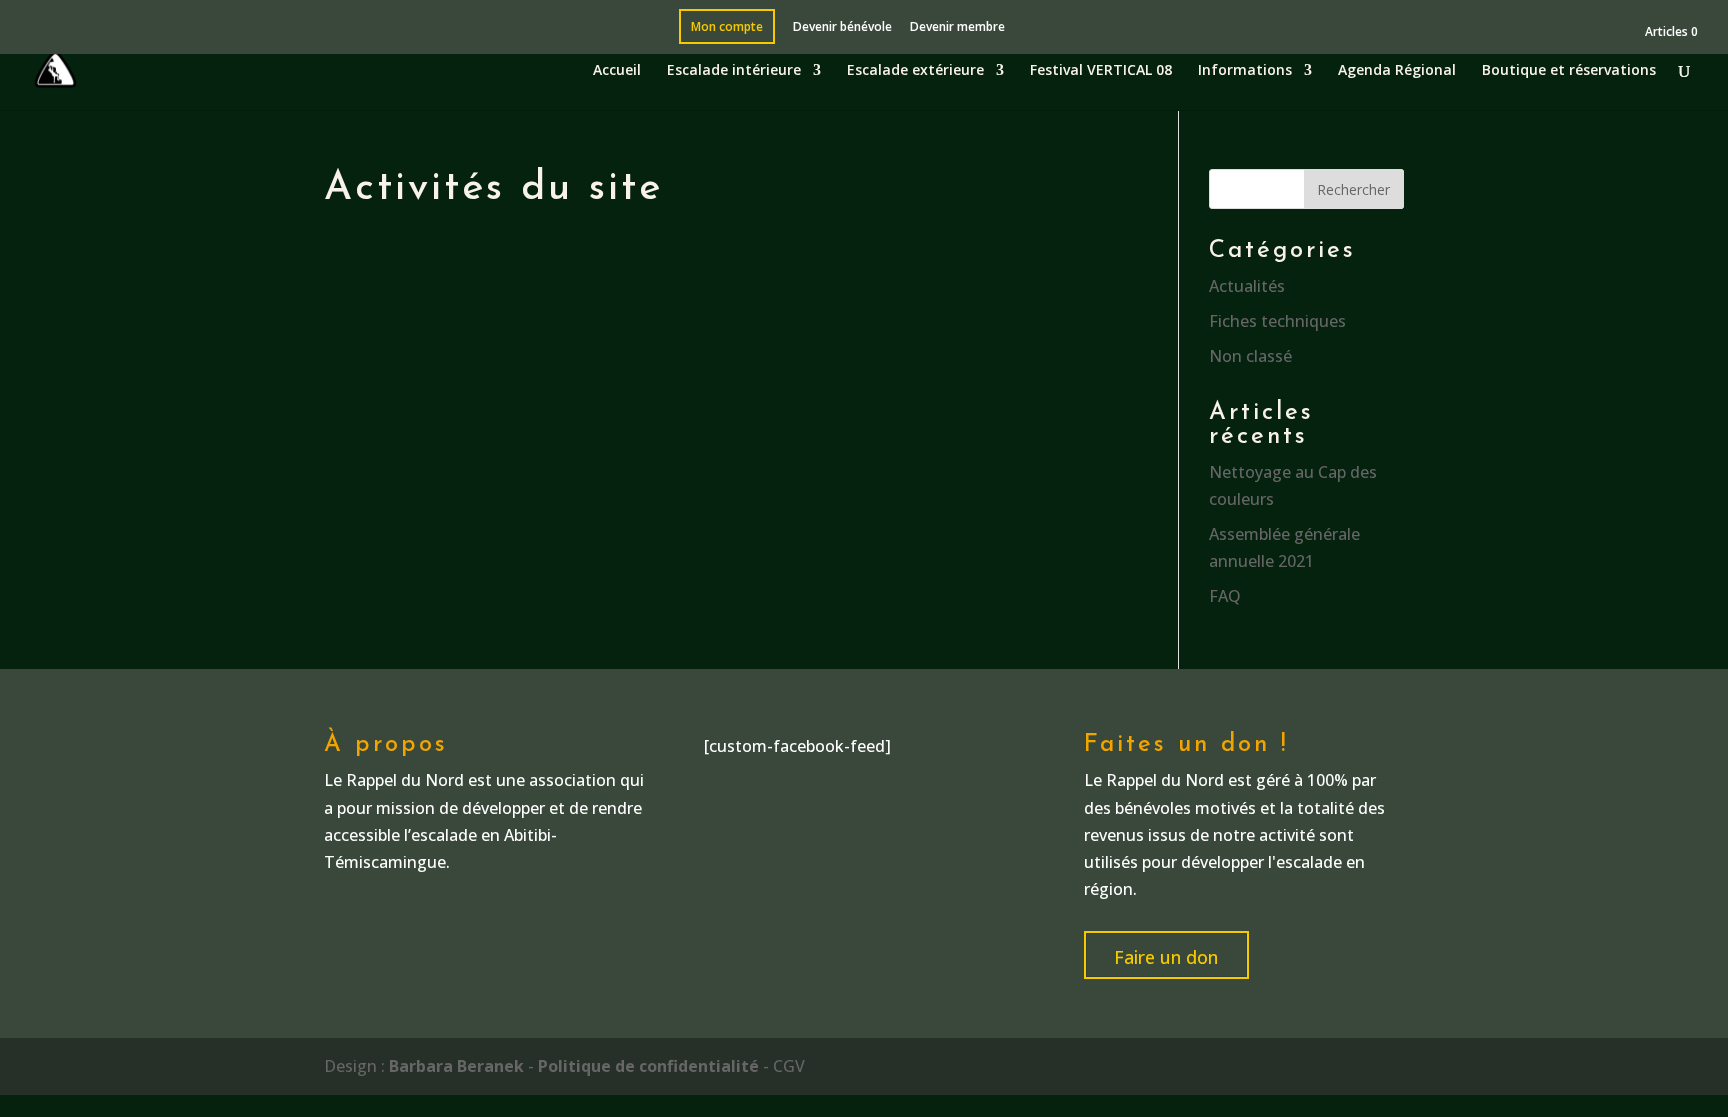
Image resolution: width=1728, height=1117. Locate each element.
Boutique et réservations (1569, 71)
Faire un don (1166, 957)
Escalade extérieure (915, 71)
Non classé (1250, 356)
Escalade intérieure (734, 71)
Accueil (617, 71)
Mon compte (727, 28)
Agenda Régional (1397, 71)
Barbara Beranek (456, 1066)
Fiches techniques (1277, 321)
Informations (1245, 71)
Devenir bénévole (842, 28)
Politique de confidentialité (648, 1066)
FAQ (1225, 596)
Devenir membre (957, 28)
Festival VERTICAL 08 (1101, 71)
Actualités (1247, 286)
